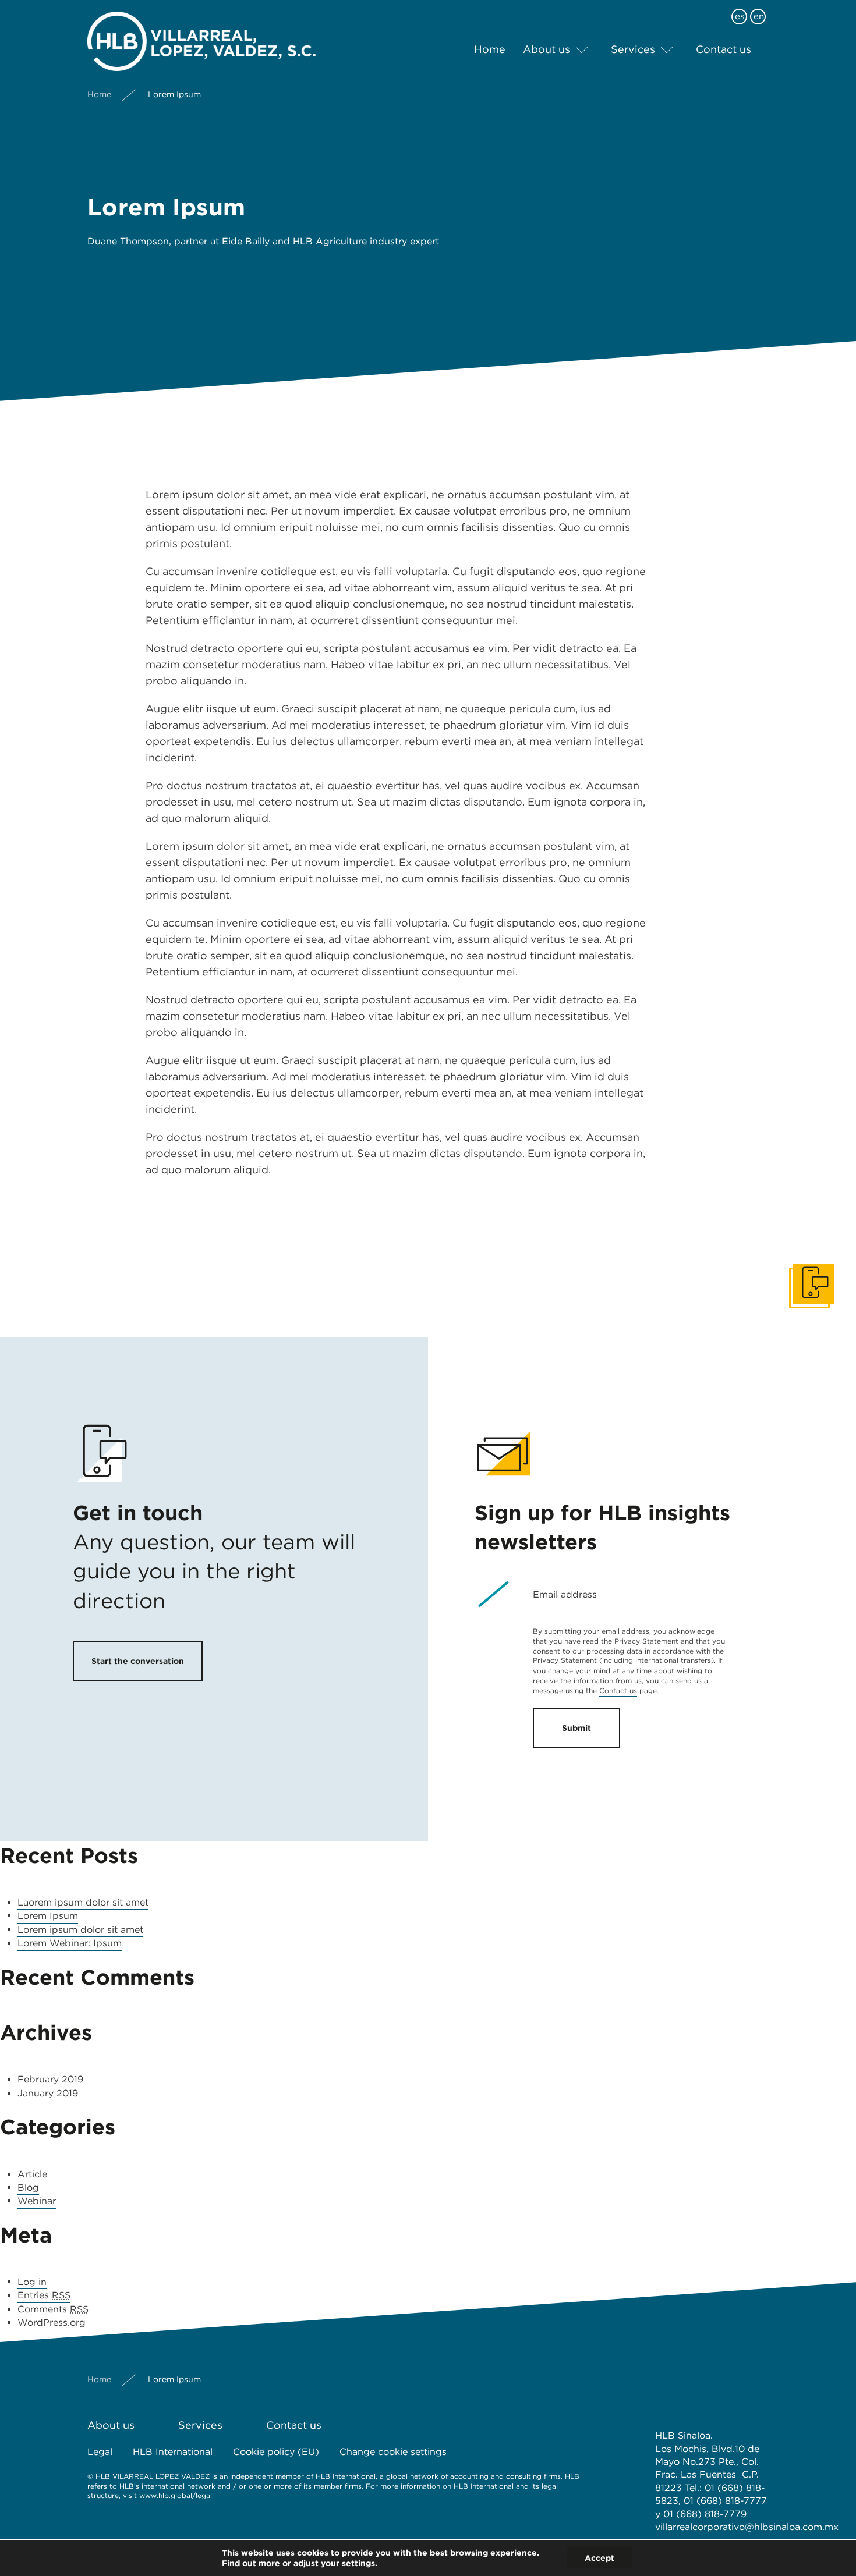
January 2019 (48, 2093)
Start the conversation (138, 1661)
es (740, 16)
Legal (100, 2452)
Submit (576, 1728)
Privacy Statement (565, 1660)
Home (490, 49)
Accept (599, 2558)
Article (32, 2174)
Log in (32, 2282)
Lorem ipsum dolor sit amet (80, 1930)
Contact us (724, 49)
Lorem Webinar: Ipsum (70, 1943)
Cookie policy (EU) (276, 2452)
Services (633, 49)
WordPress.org (52, 2323)
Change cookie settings (393, 2452)
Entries (44, 2295)
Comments (53, 2309)
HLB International (173, 2452)
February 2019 (50, 2079)
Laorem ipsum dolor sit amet (83, 1902)
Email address (565, 1594)
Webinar (37, 2201)
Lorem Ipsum (48, 1916)
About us (547, 49)
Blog (28, 2188)
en (759, 16)
